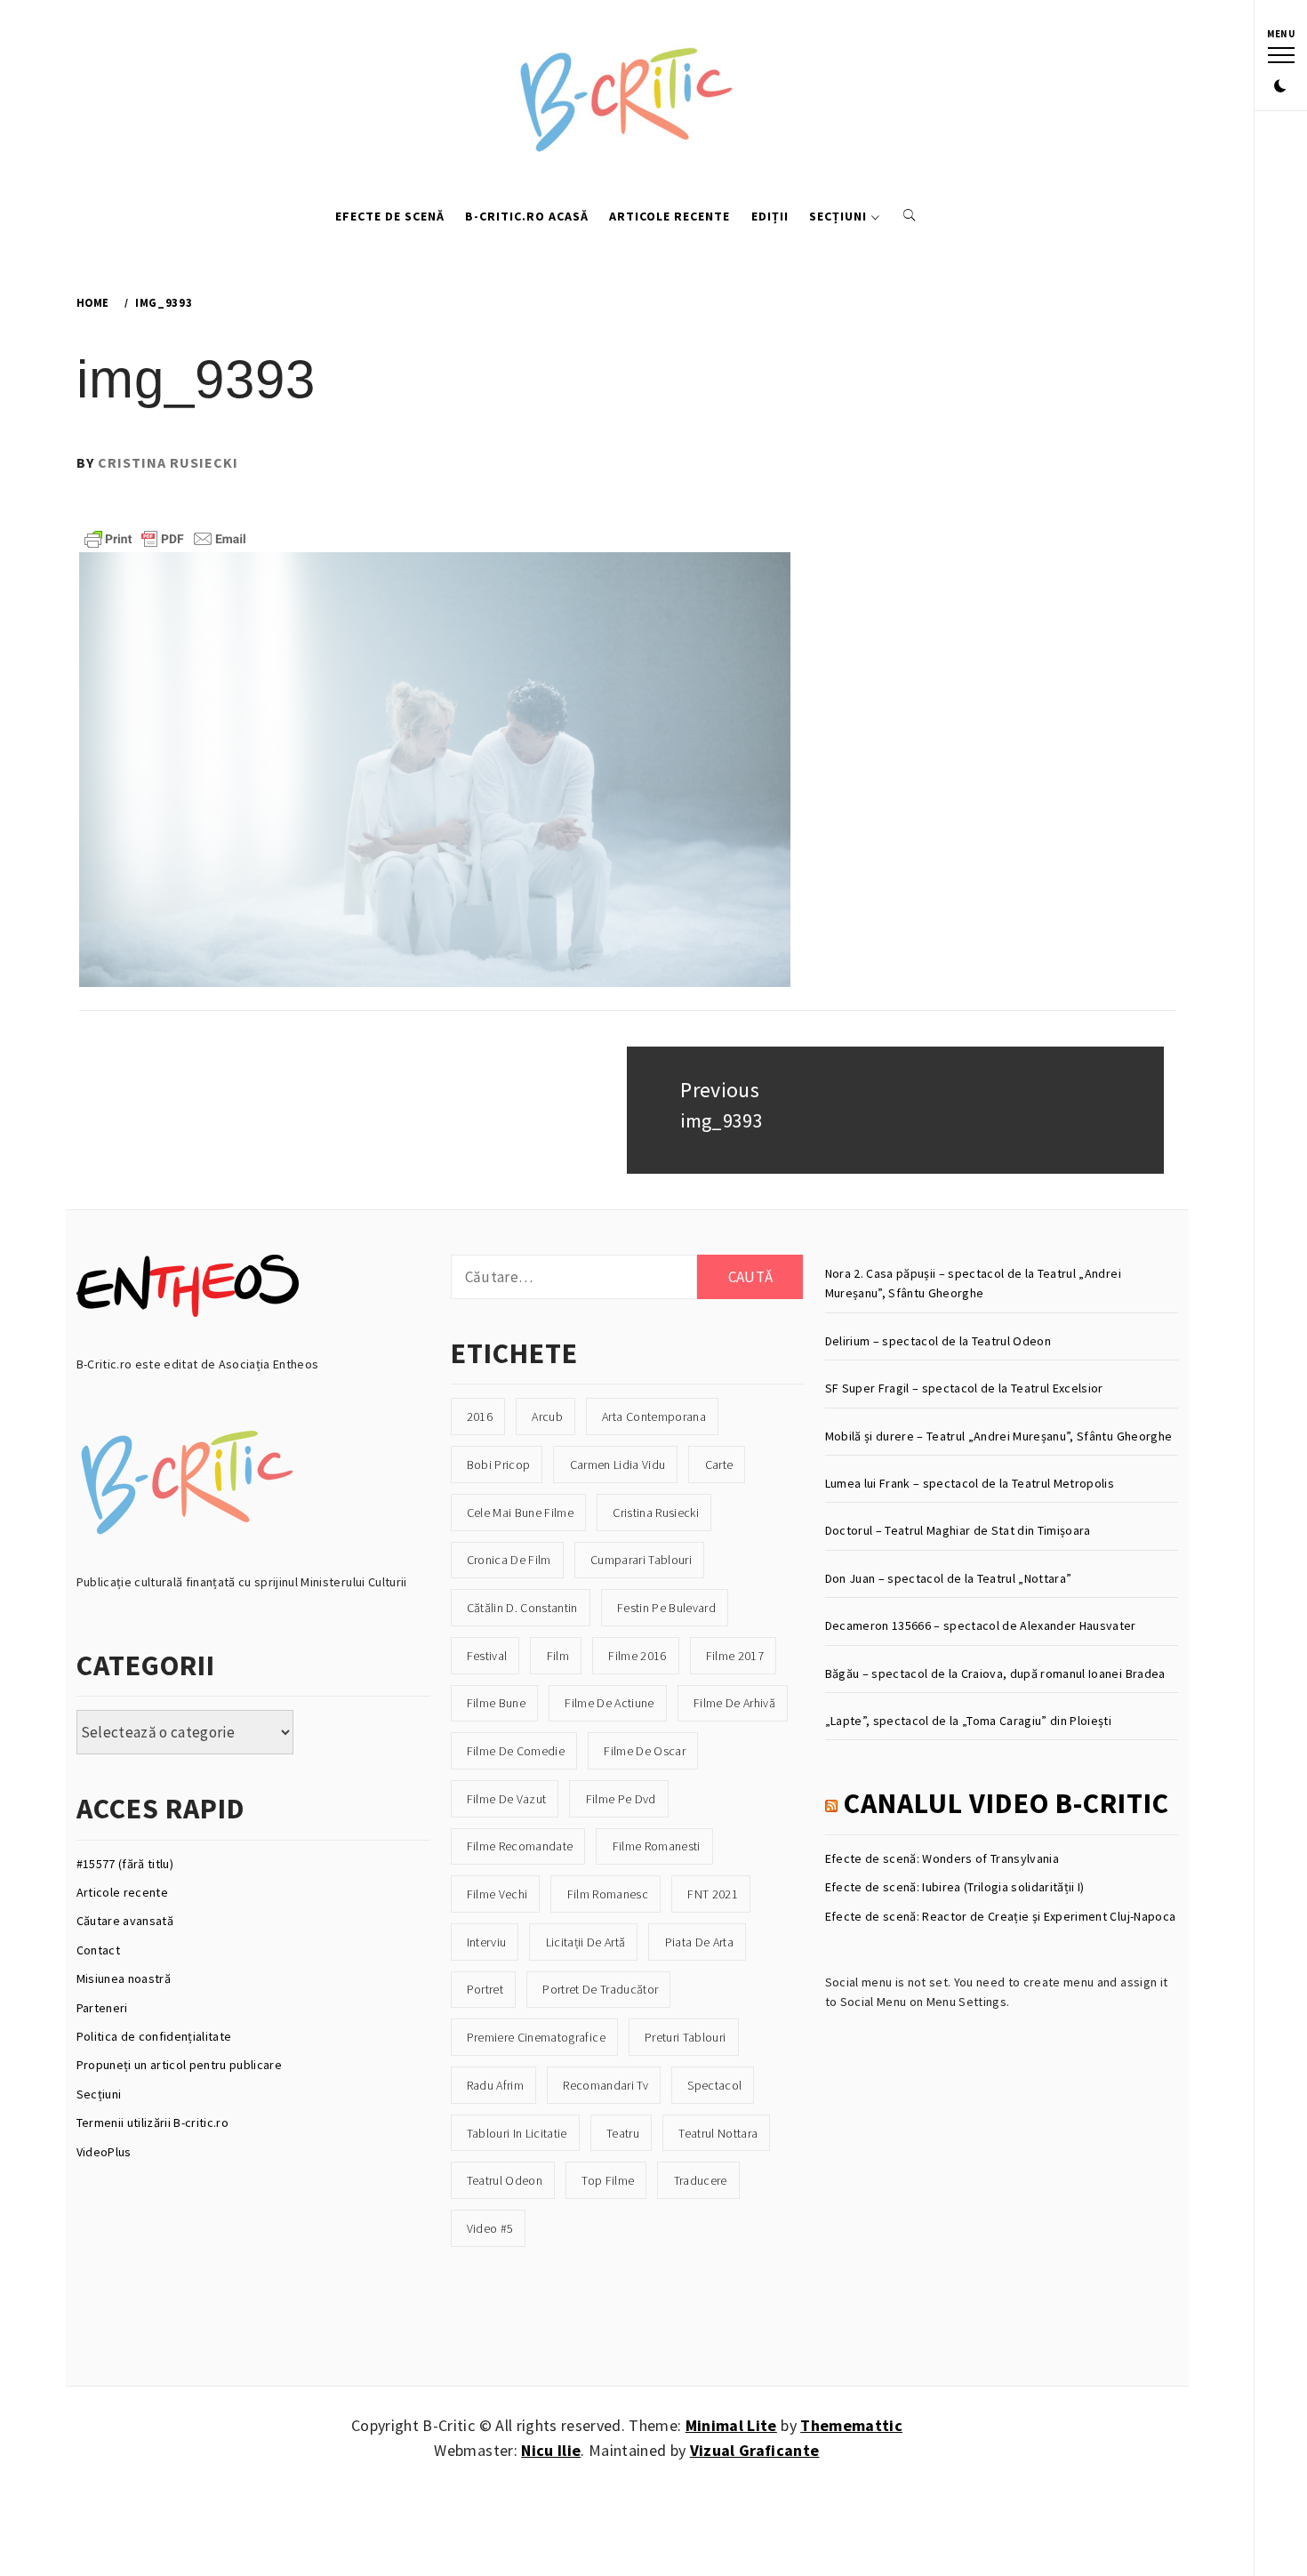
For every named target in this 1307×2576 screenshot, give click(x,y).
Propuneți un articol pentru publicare (180, 2065)
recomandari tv (605, 2085)
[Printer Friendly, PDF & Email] (165, 537)
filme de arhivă (734, 1703)
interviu (487, 1942)
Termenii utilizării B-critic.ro (153, 2123)
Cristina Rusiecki (168, 462)
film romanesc (608, 1894)
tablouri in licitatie (517, 2133)
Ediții (770, 216)
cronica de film (509, 1560)
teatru (623, 2133)
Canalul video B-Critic (1006, 1803)
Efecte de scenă (390, 216)
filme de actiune (609, 1703)
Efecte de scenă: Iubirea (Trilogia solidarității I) (955, 1887)
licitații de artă (586, 1942)
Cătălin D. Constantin (522, 1608)
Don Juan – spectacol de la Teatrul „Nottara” (949, 1578)
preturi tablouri (685, 2037)
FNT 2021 (713, 1894)
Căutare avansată (125, 1921)
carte (719, 1465)
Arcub (547, 1416)
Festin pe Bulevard (666, 1608)
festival (487, 1656)
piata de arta (699, 1942)
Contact (98, 1950)
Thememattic (851, 2425)
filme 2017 (735, 1656)
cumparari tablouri (641, 1560)
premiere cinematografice (536, 2037)
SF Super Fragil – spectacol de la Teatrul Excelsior (964, 1388)
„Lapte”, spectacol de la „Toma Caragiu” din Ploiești (969, 1721)
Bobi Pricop (499, 1465)
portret (485, 1989)
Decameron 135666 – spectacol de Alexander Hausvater (981, 1625)
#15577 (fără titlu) (125, 1864)
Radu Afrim (495, 2085)
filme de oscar (645, 1751)
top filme (608, 2180)
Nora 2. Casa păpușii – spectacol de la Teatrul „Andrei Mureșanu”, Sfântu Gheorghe (973, 1283)
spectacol (714, 2085)
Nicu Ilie (551, 2450)
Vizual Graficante (755, 2450)
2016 (480, 1416)
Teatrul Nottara (718, 2133)
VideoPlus (104, 2152)
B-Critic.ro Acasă (527, 216)
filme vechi (497, 1894)
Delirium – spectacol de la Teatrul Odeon (938, 1341)
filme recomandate (520, 1846)
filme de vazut (507, 1799)
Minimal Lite (731, 2425)
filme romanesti (657, 1846)
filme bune (496, 1703)
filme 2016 (637, 1656)
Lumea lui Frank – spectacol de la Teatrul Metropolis (970, 1483)
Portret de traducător (600, 1989)
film (558, 1656)
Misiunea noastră (124, 1978)
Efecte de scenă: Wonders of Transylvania (942, 1858)
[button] (1280, 87)
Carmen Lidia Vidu (618, 1465)
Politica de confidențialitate (154, 2036)
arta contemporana (654, 1416)
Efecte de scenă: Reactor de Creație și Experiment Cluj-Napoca (1001, 1916)
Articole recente (670, 216)
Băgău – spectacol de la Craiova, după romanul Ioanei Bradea (995, 1673)
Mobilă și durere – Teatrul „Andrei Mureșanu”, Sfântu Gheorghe (999, 1436)
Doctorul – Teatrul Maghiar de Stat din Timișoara (958, 1530)
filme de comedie (516, 1751)
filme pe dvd (621, 1799)
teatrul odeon (505, 2180)
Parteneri (102, 2008)
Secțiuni (838, 216)
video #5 (490, 2228)
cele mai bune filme (520, 1513)
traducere (701, 2180)
